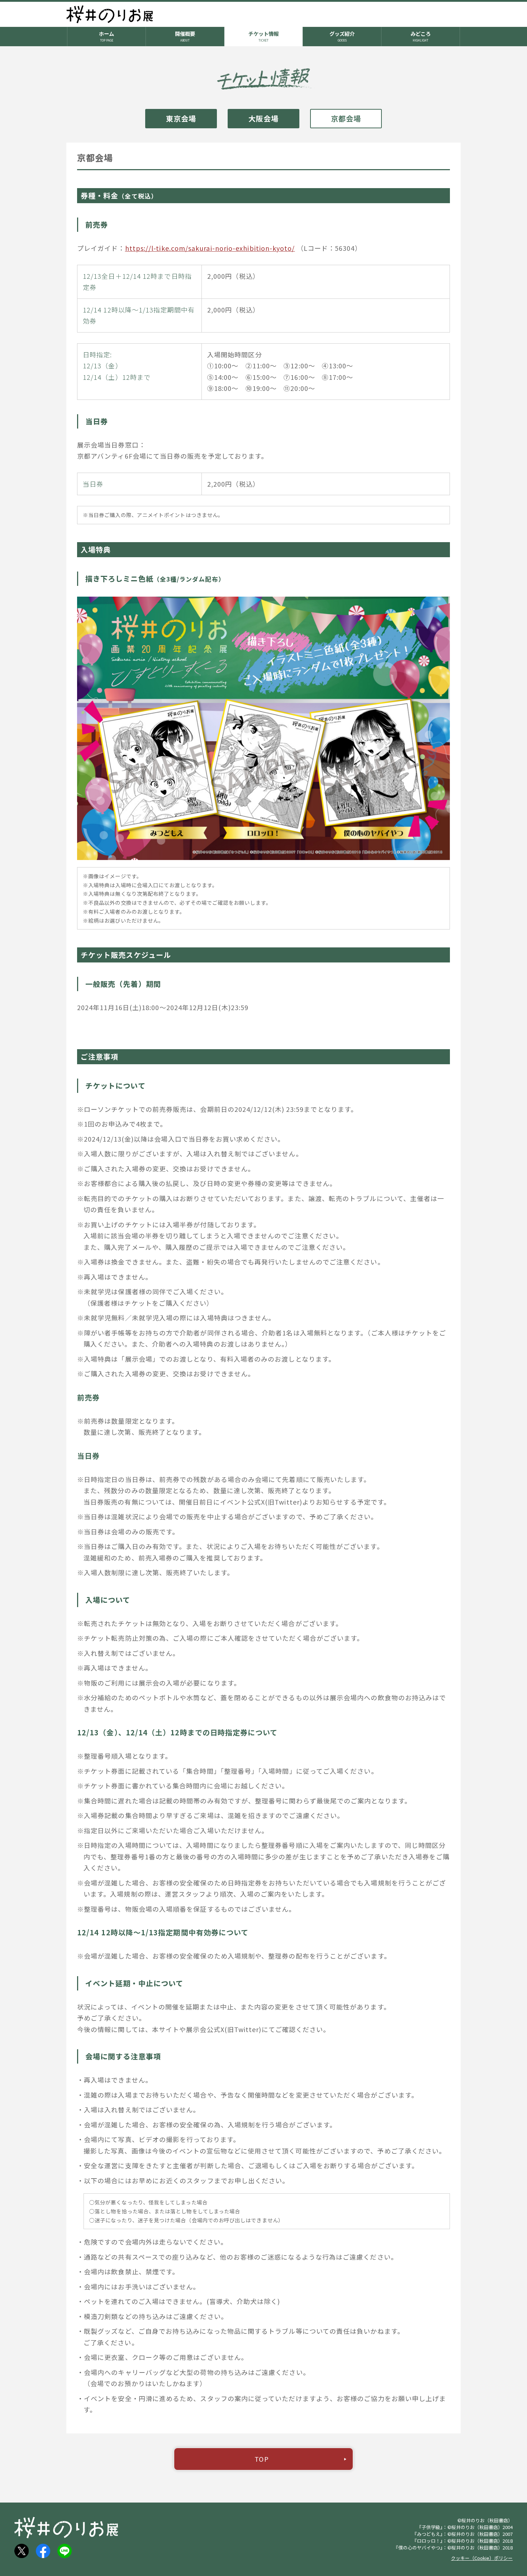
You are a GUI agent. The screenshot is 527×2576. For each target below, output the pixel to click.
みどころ (421, 36)
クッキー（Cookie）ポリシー (482, 2558)
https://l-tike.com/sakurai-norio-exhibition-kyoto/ (210, 248)
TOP (262, 2459)
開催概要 (185, 36)
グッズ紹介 (342, 36)
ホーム (106, 36)
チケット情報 (263, 36)
